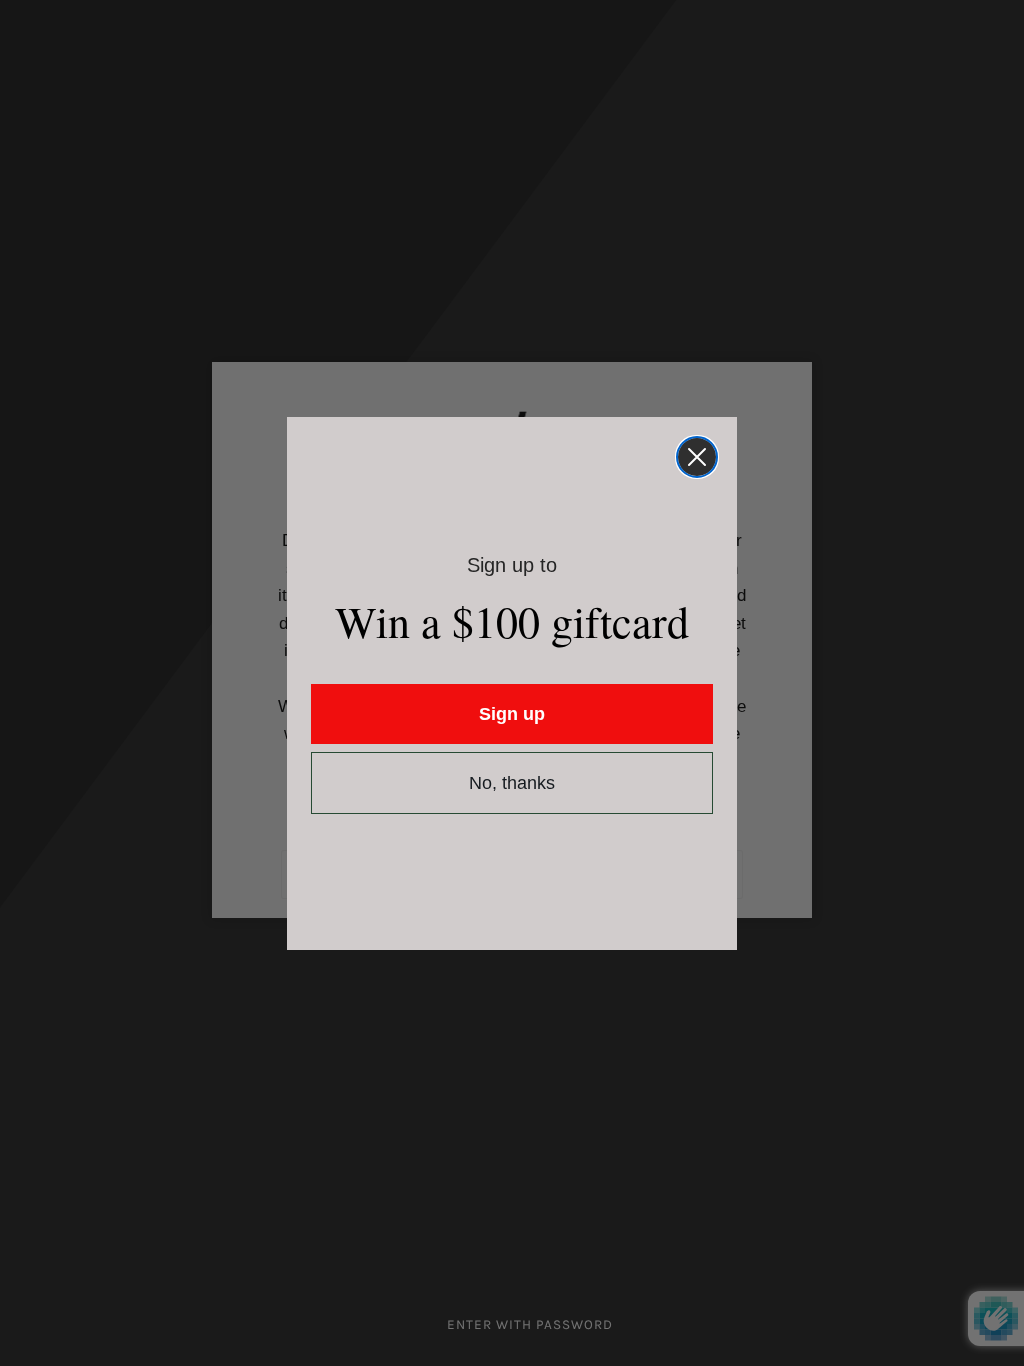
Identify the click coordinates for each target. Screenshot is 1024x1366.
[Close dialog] (697, 457)
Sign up (512, 714)
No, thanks (512, 783)
